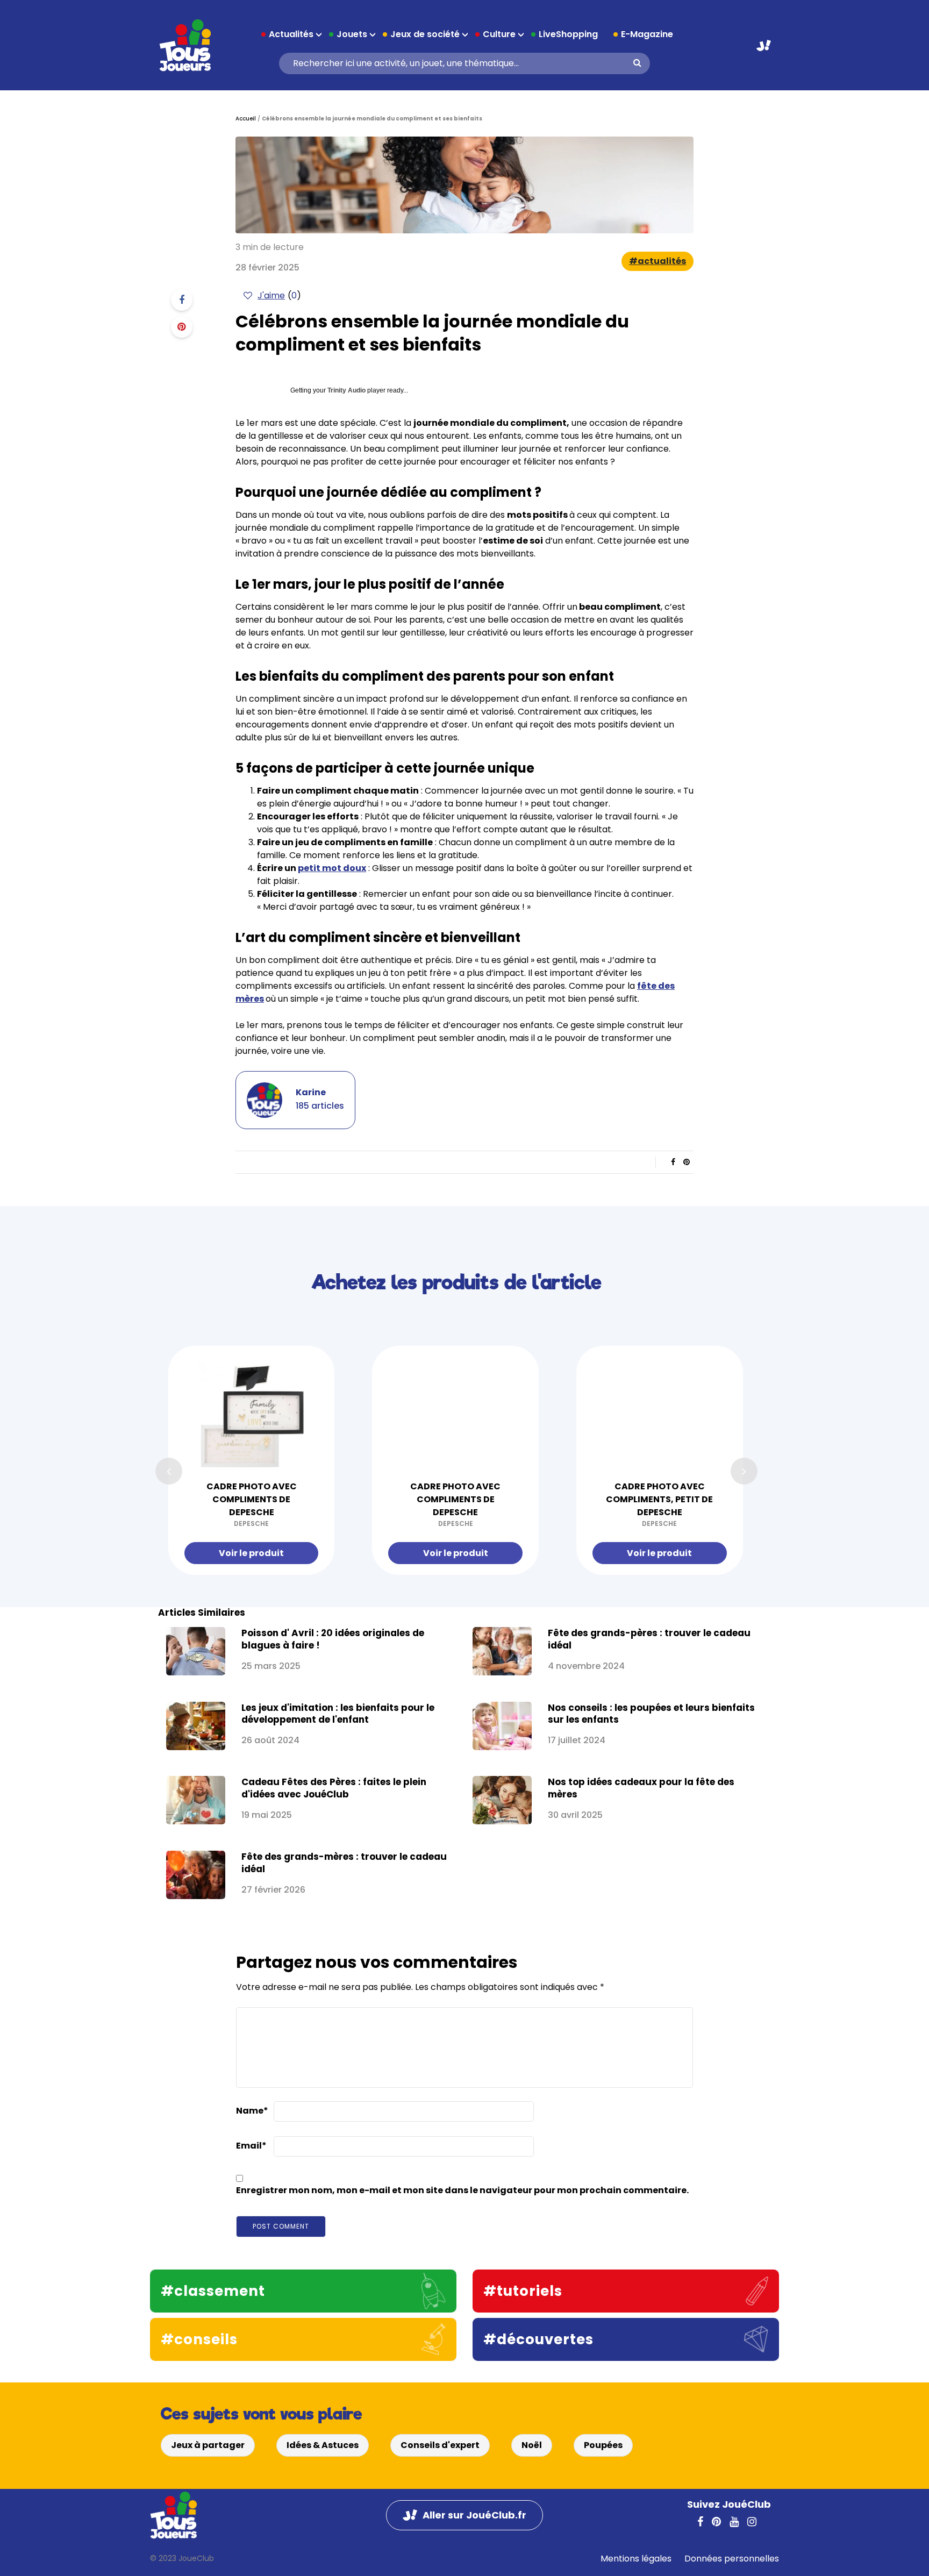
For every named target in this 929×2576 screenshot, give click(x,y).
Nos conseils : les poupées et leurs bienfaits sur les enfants (651, 1714)
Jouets (352, 34)
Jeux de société (425, 34)
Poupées (603, 2445)
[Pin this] (182, 327)
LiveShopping (568, 34)
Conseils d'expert (440, 2445)
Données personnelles (732, 2559)
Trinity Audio (346, 390)
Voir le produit (251, 1553)
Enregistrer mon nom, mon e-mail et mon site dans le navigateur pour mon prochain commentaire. (462, 2190)
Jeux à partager (208, 2445)
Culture (499, 34)
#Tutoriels (523, 2291)
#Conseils (199, 2339)
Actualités (291, 34)
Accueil (246, 119)
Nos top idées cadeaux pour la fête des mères (641, 1788)
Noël (532, 2445)
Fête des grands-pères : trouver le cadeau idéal (649, 1639)
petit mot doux (332, 868)
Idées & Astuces (323, 2445)
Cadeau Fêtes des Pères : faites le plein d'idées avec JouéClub (334, 1788)
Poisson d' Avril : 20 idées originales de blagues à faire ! (333, 1639)
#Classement (213, 2291)
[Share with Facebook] (182, 300)
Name (252, 2111)
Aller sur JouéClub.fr (764, 45)
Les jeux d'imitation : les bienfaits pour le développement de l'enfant (338, 1714)
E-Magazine (647, 34)
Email (251, 2146)
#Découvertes (538, 2339)
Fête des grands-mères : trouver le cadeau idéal (344, 1863)
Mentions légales (636, 2559)
